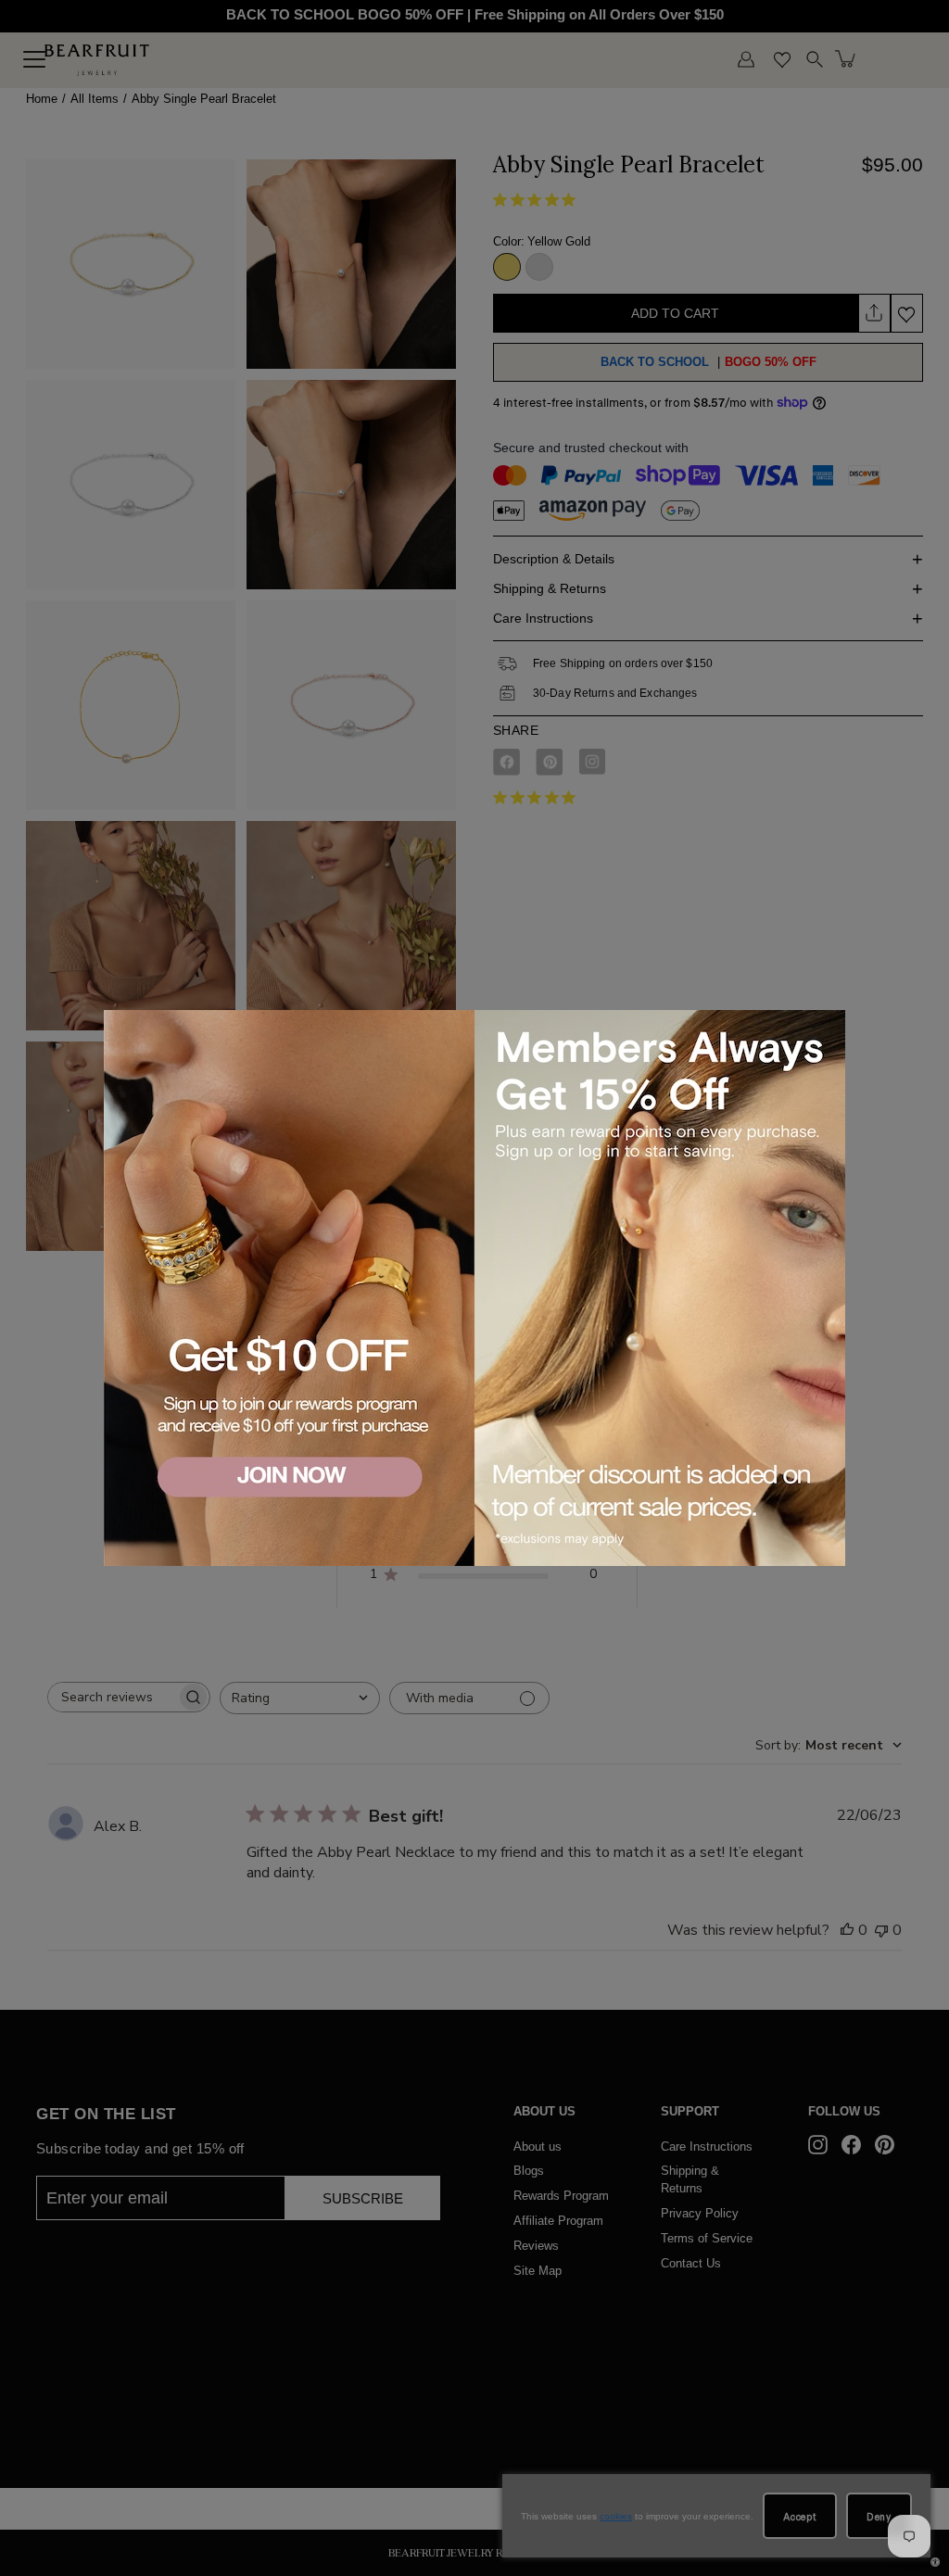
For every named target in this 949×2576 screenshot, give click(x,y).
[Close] (828, 1027)
